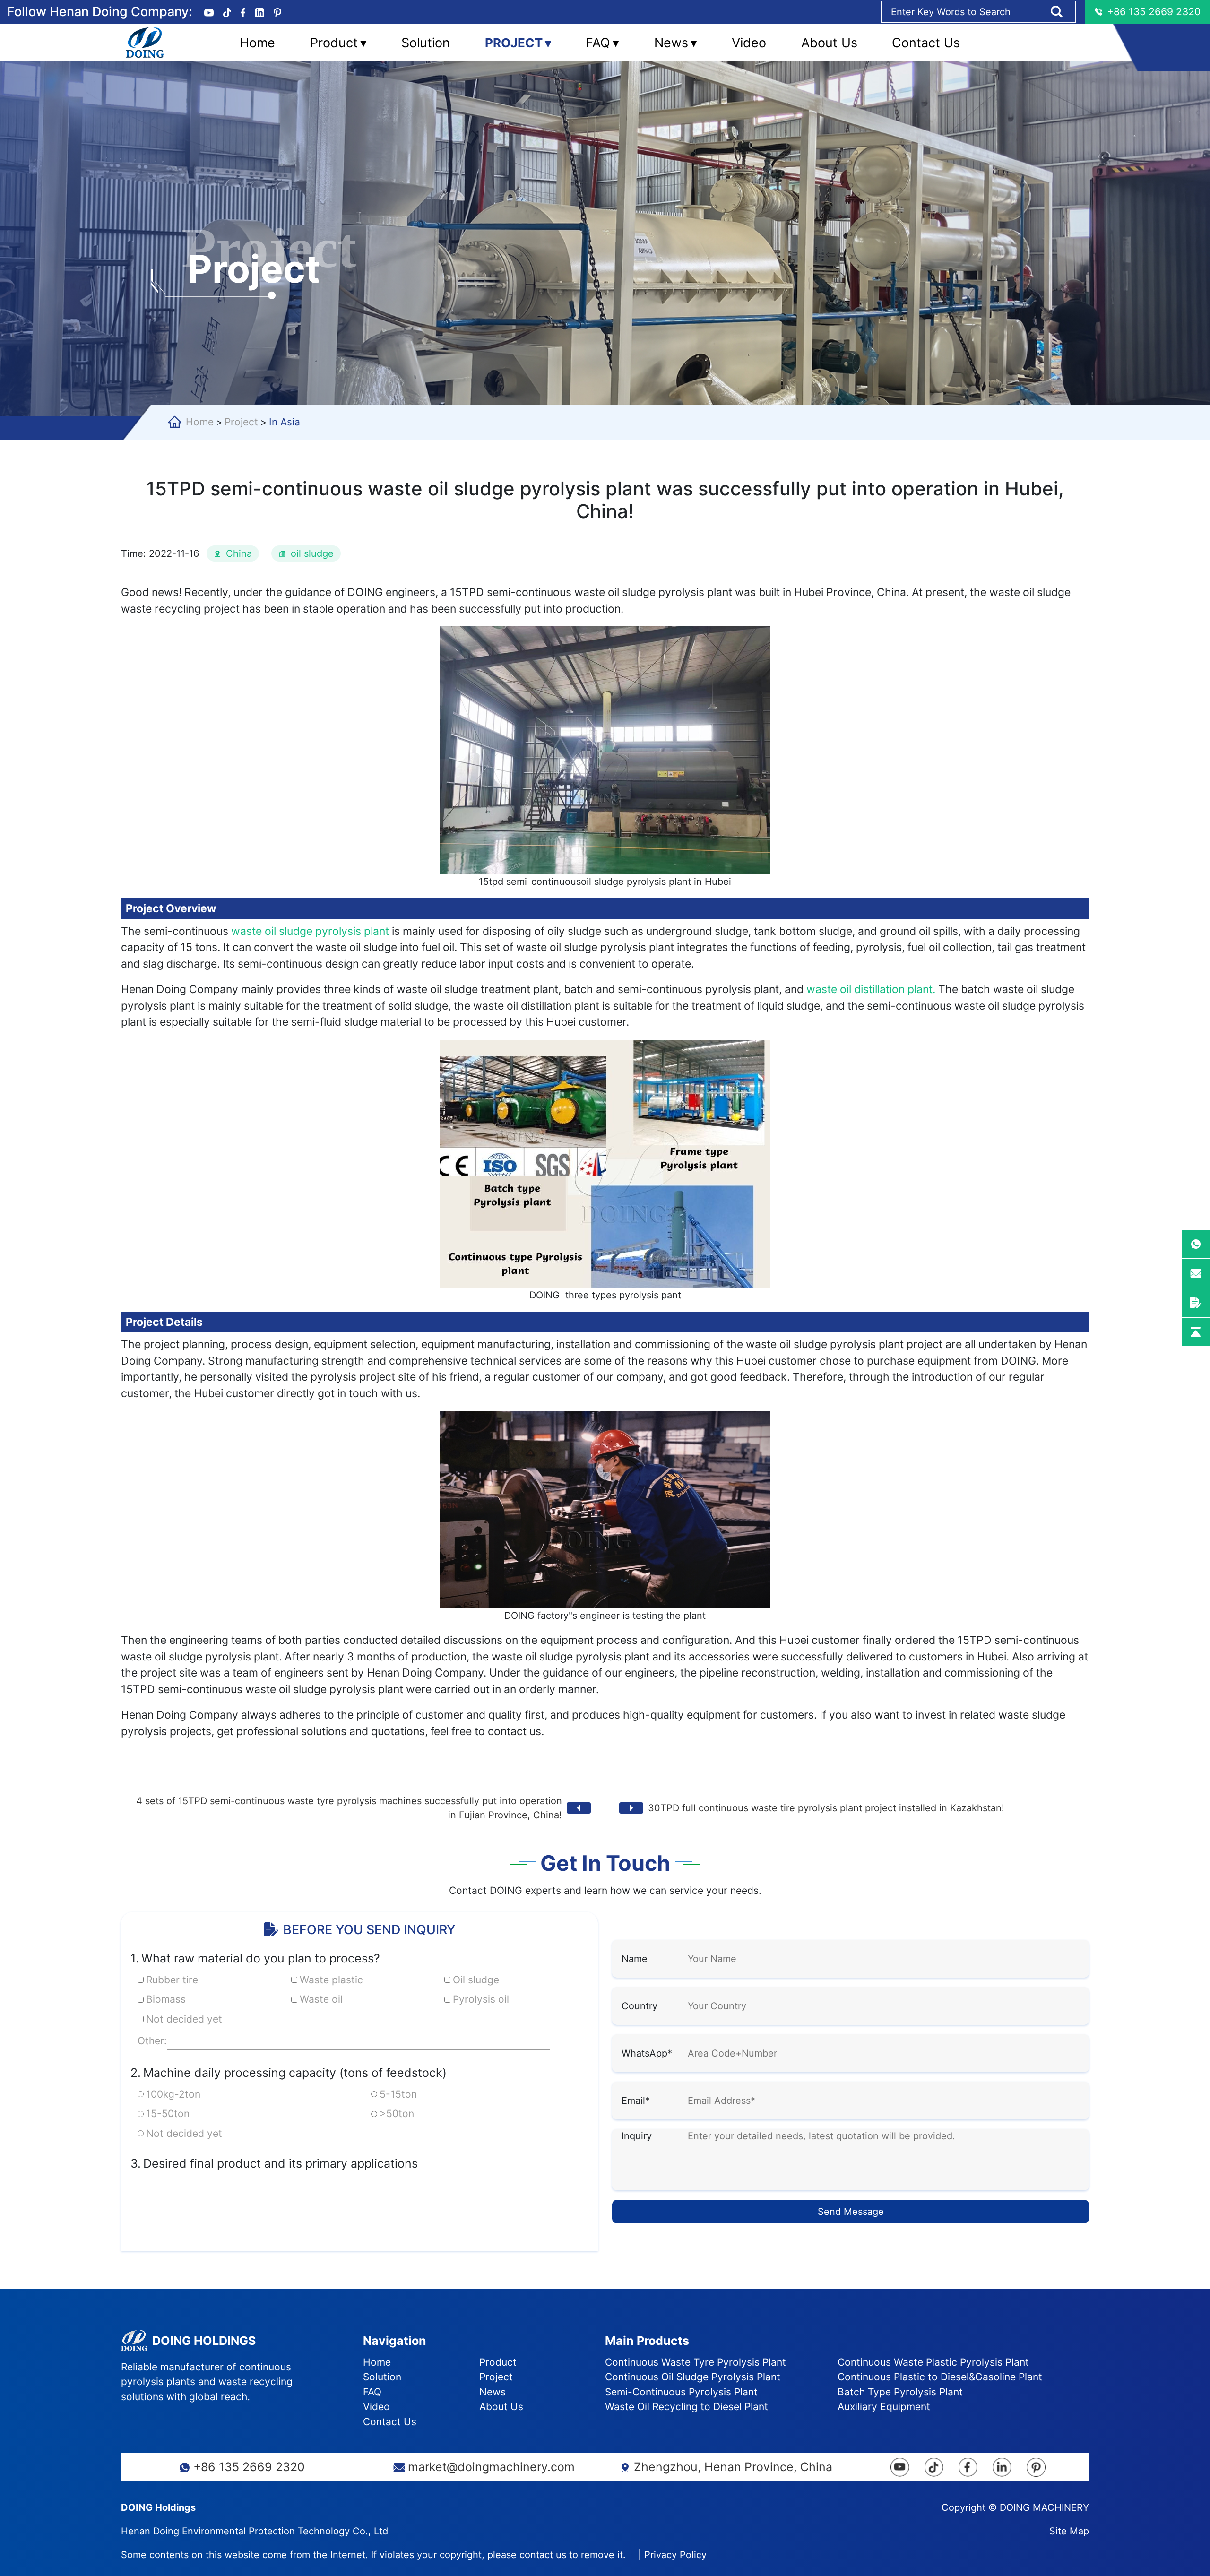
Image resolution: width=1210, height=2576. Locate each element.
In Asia (285, 422)
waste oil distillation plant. (869, 989)
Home (257, 42)
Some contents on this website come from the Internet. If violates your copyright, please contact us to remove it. (373, 2555)
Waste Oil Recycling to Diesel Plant (687, 2407)
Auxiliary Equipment (884, 2407)
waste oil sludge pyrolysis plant (311, 931)
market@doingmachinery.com (491, 2467)
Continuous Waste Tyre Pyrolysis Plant (696, 2362)
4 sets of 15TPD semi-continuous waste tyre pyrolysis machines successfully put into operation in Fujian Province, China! (349, 1808)
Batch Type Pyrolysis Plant (900, 2392)
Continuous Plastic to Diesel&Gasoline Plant (940, 2377)
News (676, 42)
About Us (829, 42)
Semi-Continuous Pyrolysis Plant (681, 2392)
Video (749, 42)
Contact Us (926, 42)
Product (338, 42)
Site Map (1069, 2531)
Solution (426, 42)
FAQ (602, 42)
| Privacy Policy (672, 2555)
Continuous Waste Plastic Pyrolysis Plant (933, 2362)
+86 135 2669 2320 (249, 2467)
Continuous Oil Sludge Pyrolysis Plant (693, 2377)
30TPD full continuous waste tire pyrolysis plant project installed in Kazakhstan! (826, 1808)
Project (518, 42)
